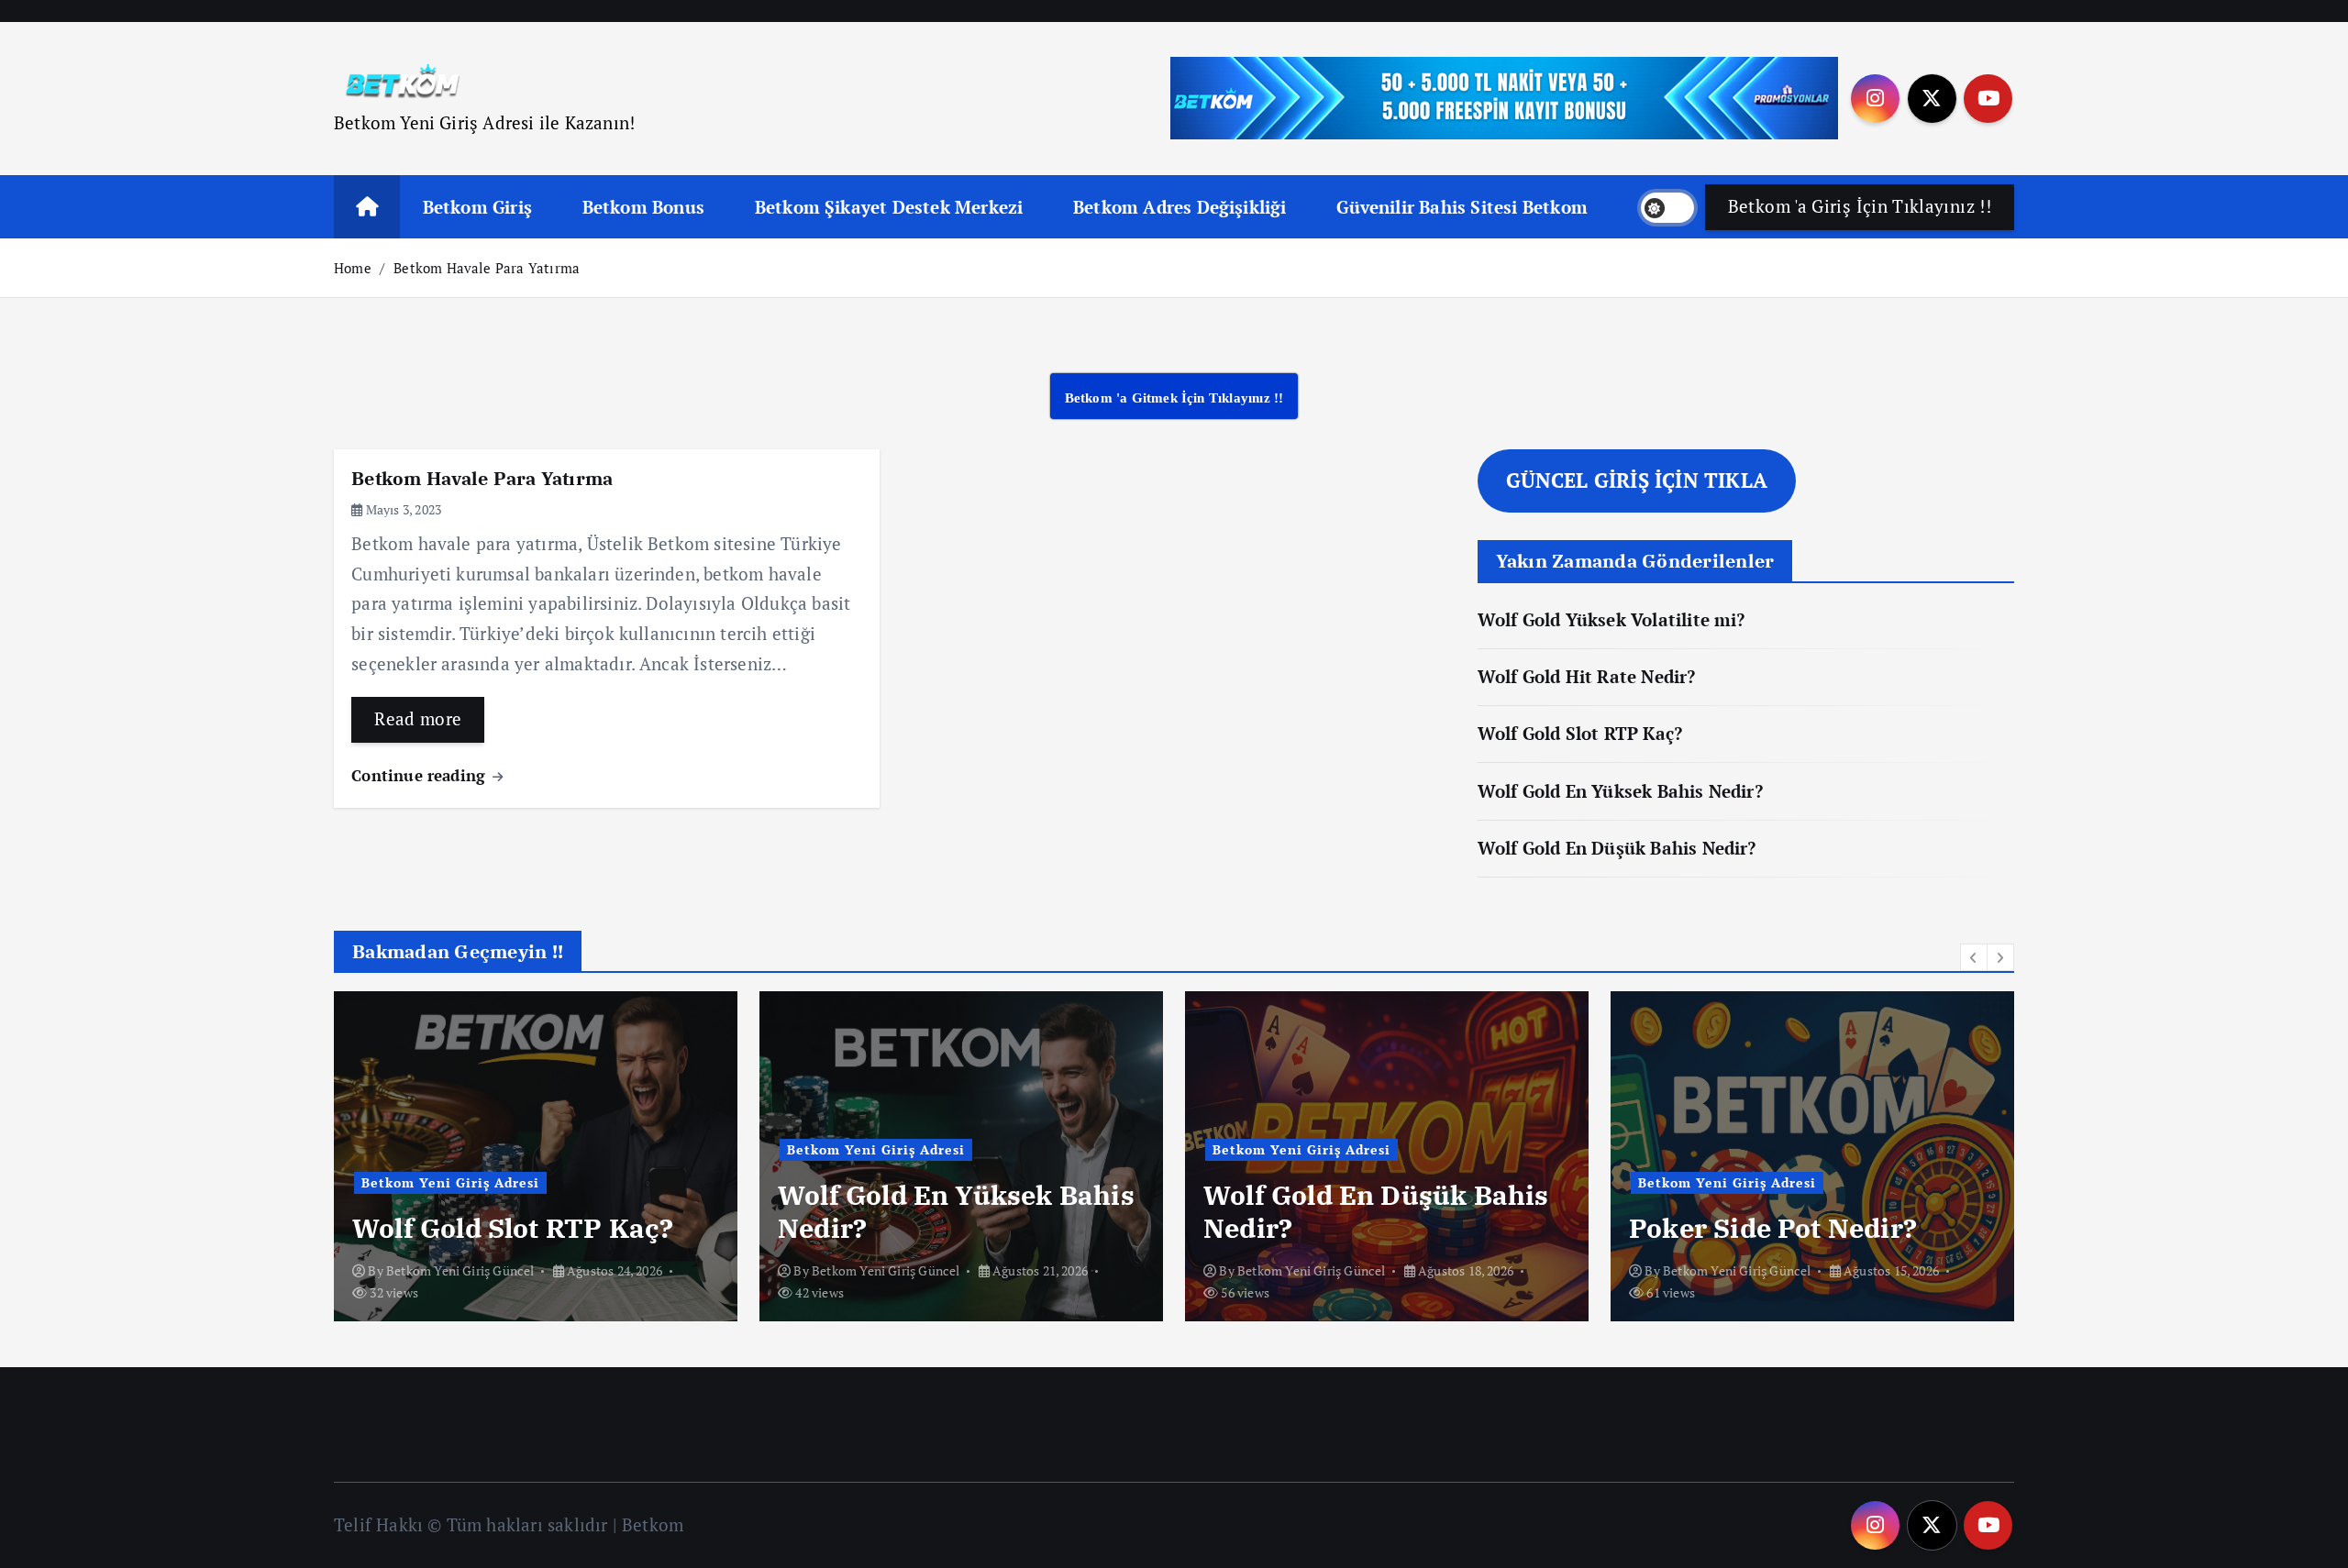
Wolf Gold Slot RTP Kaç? (1580, 733)
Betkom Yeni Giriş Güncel (460, 1270)
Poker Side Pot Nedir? (1773, 1228)
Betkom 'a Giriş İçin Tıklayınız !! (1860, 206)
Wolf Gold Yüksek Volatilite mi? (1611, 619)
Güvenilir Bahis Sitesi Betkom (1462, 207)
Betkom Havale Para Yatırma (487, 268)
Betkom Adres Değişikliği (1180, 207)
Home (353, 268)
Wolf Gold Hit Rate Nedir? (1587, 676)
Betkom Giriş (477, 207)
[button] (1974, 957)
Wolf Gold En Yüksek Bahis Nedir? (1620, 791)
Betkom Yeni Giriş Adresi (450, 1182)
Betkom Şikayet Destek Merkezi (889, 207)
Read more (418, 718)
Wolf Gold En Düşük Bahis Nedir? (1617, 848)
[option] (536, 1156)
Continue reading (421, 775)
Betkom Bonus (643, 207)
